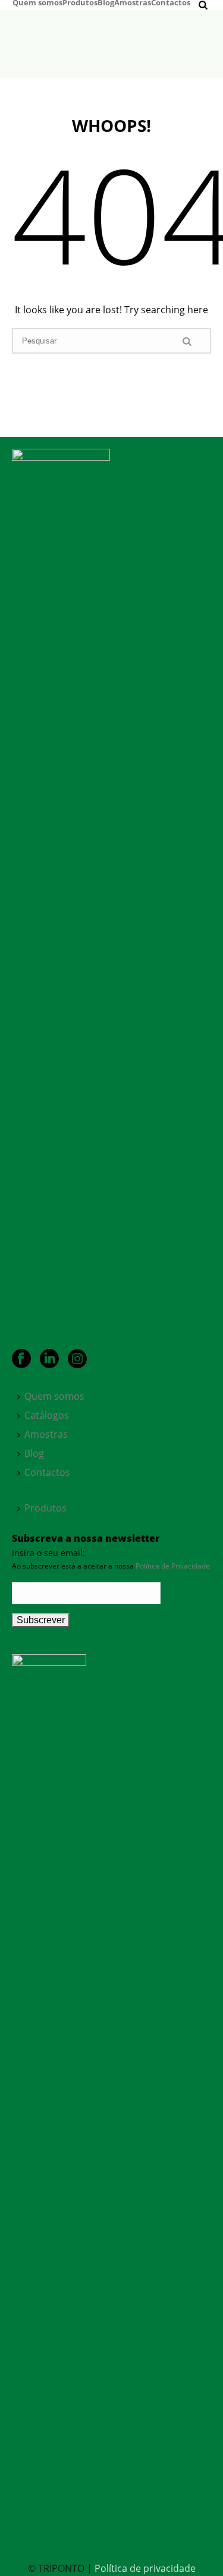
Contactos (171, 2)
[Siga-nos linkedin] (49, 1359)
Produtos (80, 2)
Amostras (133, 2)
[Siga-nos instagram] (77, 1359)
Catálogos (47, 1415)
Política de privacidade (145, 2568)
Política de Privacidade (173, 1566)
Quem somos (37, 2)
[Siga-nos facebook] (21, 1359)
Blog (106, 2)
